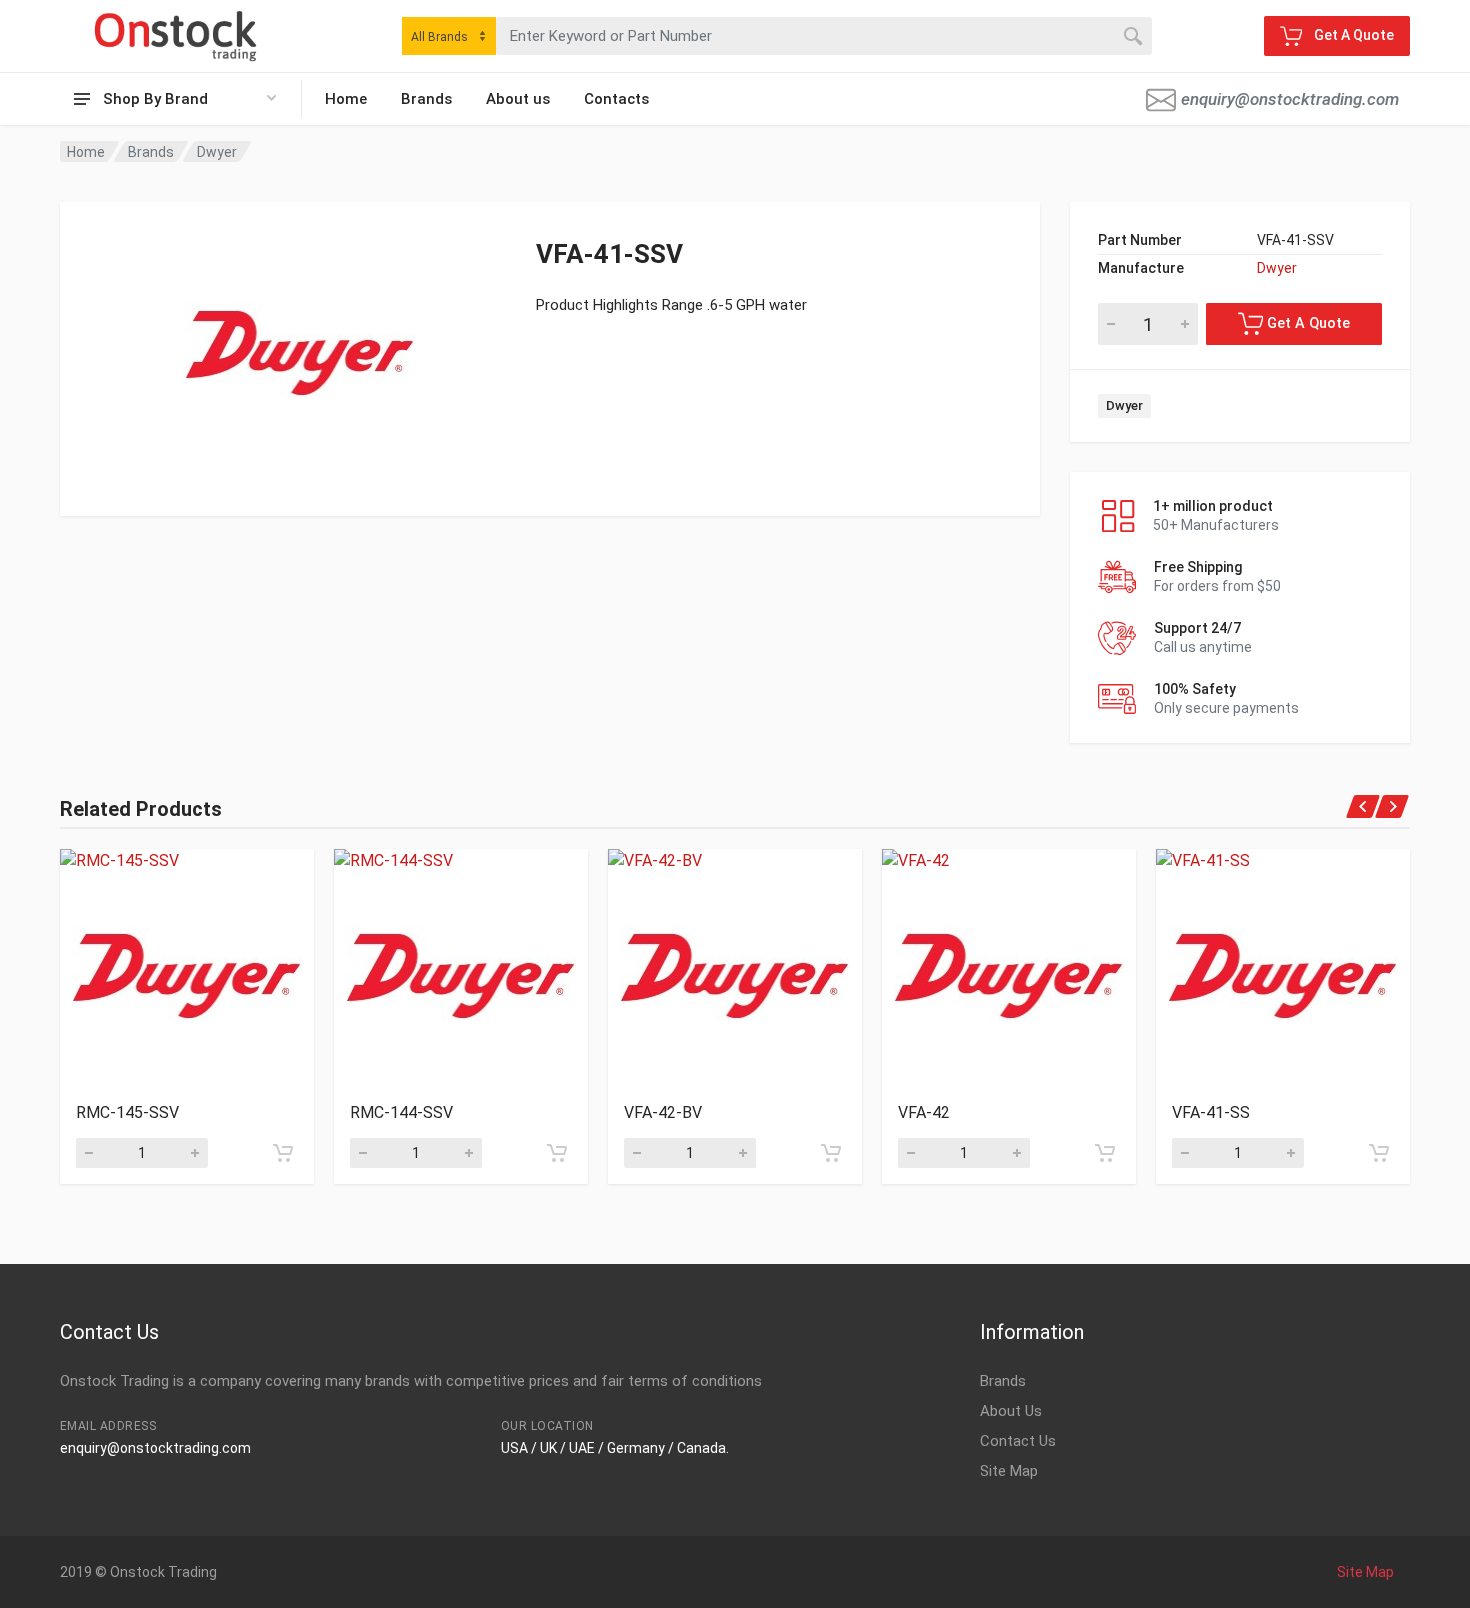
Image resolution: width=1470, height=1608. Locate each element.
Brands (426, 99)
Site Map (1009, 1471)
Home (346, 99)
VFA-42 (924, 1112)
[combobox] (449, 36)
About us (518, 99)
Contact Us (1018, 1441)
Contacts (616, 99)
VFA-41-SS (1211, 1112)
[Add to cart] (283, 1153)
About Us (1011, 1411)
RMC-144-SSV (401, 1112)
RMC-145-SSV (127, 1112)
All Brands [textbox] (439, 37)
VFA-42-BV (663, 1112)
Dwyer (217, 152)
